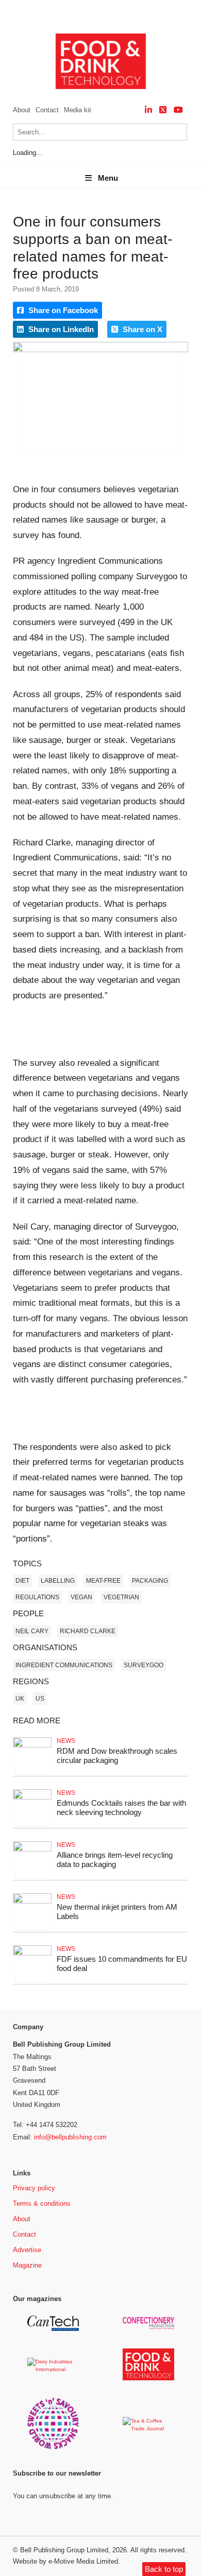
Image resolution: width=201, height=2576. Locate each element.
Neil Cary (32, 1631)
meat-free (103, 1581)
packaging (150, 1581)
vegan (81, 1597)
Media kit (78, 110)
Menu (108, 178)
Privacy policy (34, 2188)
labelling (58, 1581)
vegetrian (121, 1597)
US (40, 1699)
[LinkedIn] (148, 110)
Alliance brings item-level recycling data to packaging (115, 1860)
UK (20, 1699)
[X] (163, 110)
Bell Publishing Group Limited (64, 2550)
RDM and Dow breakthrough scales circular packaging (117, 1756)
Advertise (27, 2250)
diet (22, 1581)
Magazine (27, 2265)
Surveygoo (144, 1665)
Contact (47, 110)
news (66, 1741)
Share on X (141, 329)
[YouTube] (178, 110)
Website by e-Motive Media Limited (65, 2561)
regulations (37, 1597)
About (22, 110)
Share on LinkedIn (60, 329)
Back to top (164, 2569)
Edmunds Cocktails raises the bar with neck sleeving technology (121, 1808)
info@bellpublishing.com (70, 2137)
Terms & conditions (42, 2203)
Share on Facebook (62, 310)
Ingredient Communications (64, 1665)
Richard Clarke (88, 1631)
